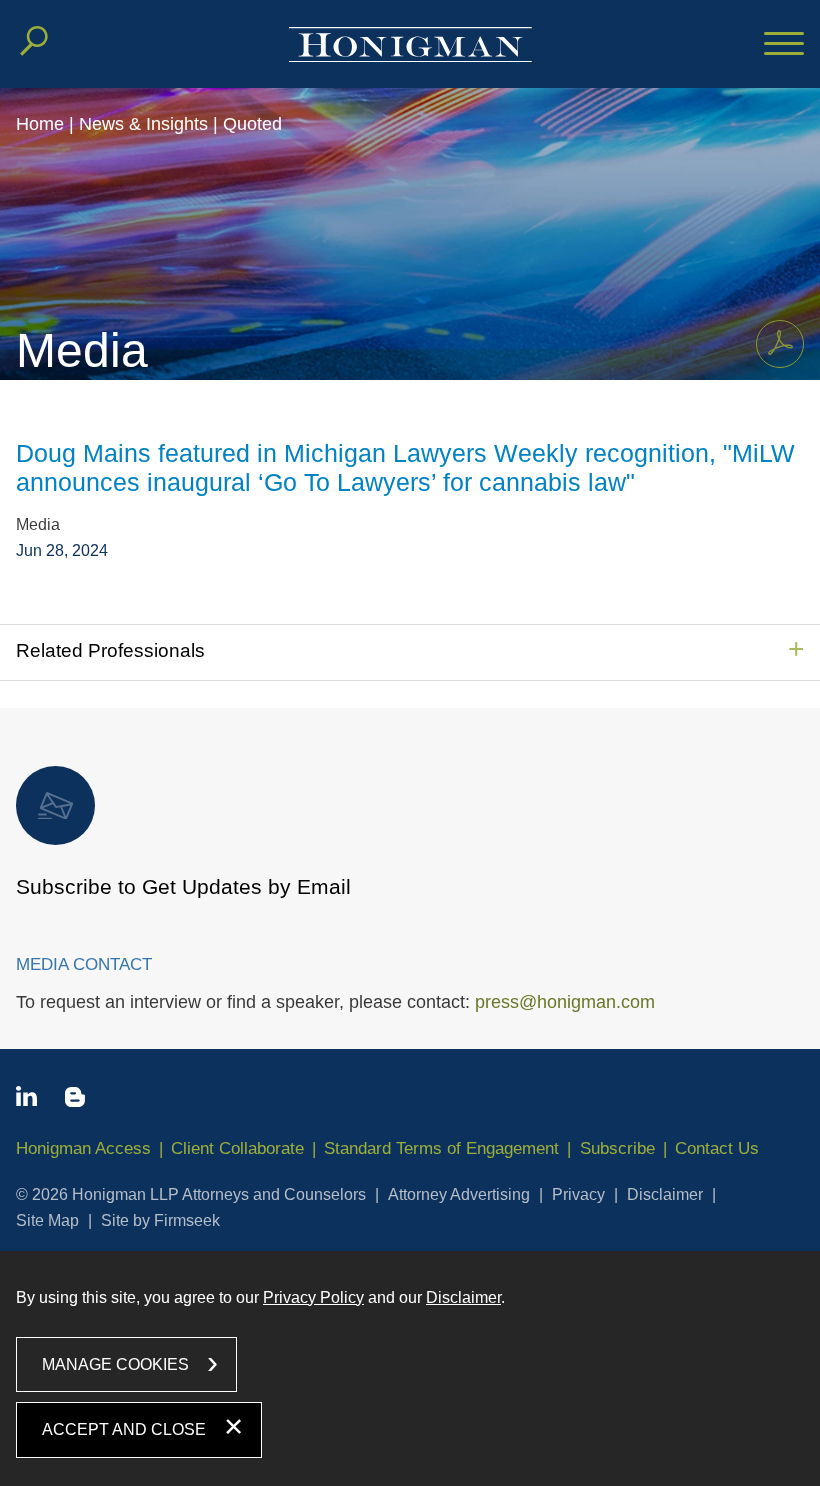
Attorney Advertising (459, 1194)
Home (40, 124)
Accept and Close (124, 1429)
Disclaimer (665, 1194)
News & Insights (143, 124)
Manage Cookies (115, 1364)
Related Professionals (110, 650)
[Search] (34, 41)
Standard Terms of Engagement (441, 1148)
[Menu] (784, 45)
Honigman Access (83, 1148)
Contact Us (717, 1148)
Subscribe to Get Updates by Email (183, 886)
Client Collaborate (237, 1148)
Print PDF (780, 344)
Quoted (252, 124)
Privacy (578, 1194)
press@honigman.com (565, 1002)
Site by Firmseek (160, 1220)
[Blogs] (75, 1101)
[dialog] (410, 1368)
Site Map (47, 1220)
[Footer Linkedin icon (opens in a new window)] (26, 1100)
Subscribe (617, 1148)
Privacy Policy (313, 1297)
